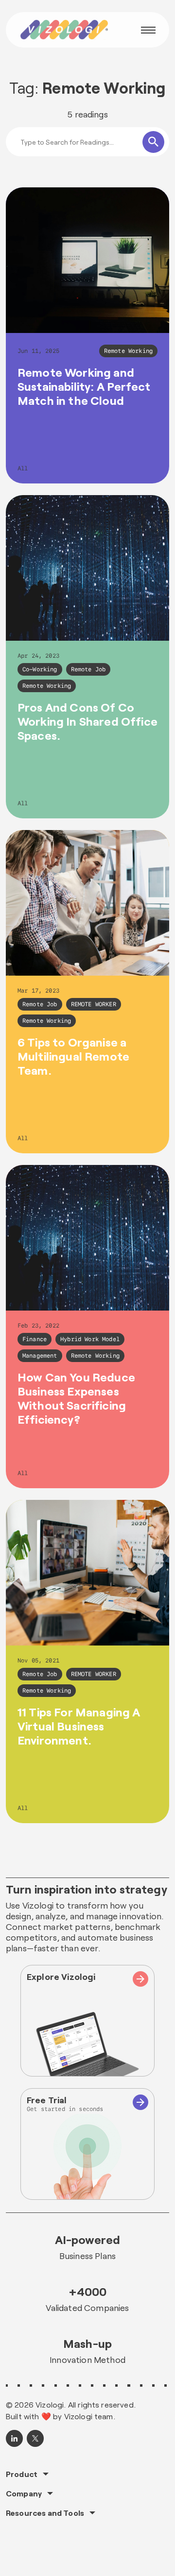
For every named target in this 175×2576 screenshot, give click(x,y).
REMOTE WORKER (94, 1004)
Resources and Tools (45, 2513)
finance (35, 1339)
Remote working (128, 351)
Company (24, 2493)
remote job (88, 669)
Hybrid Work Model (90, 1339)
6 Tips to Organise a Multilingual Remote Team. (73, 1056)
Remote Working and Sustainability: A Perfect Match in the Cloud (84, 386)
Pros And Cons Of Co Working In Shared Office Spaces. (87, 721)
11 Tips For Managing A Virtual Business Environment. (79, 1726)
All (23, 468)
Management (40, 1356)
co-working (40, 669)
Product (22, 2474)
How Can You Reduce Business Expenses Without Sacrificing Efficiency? (76, 1398)
